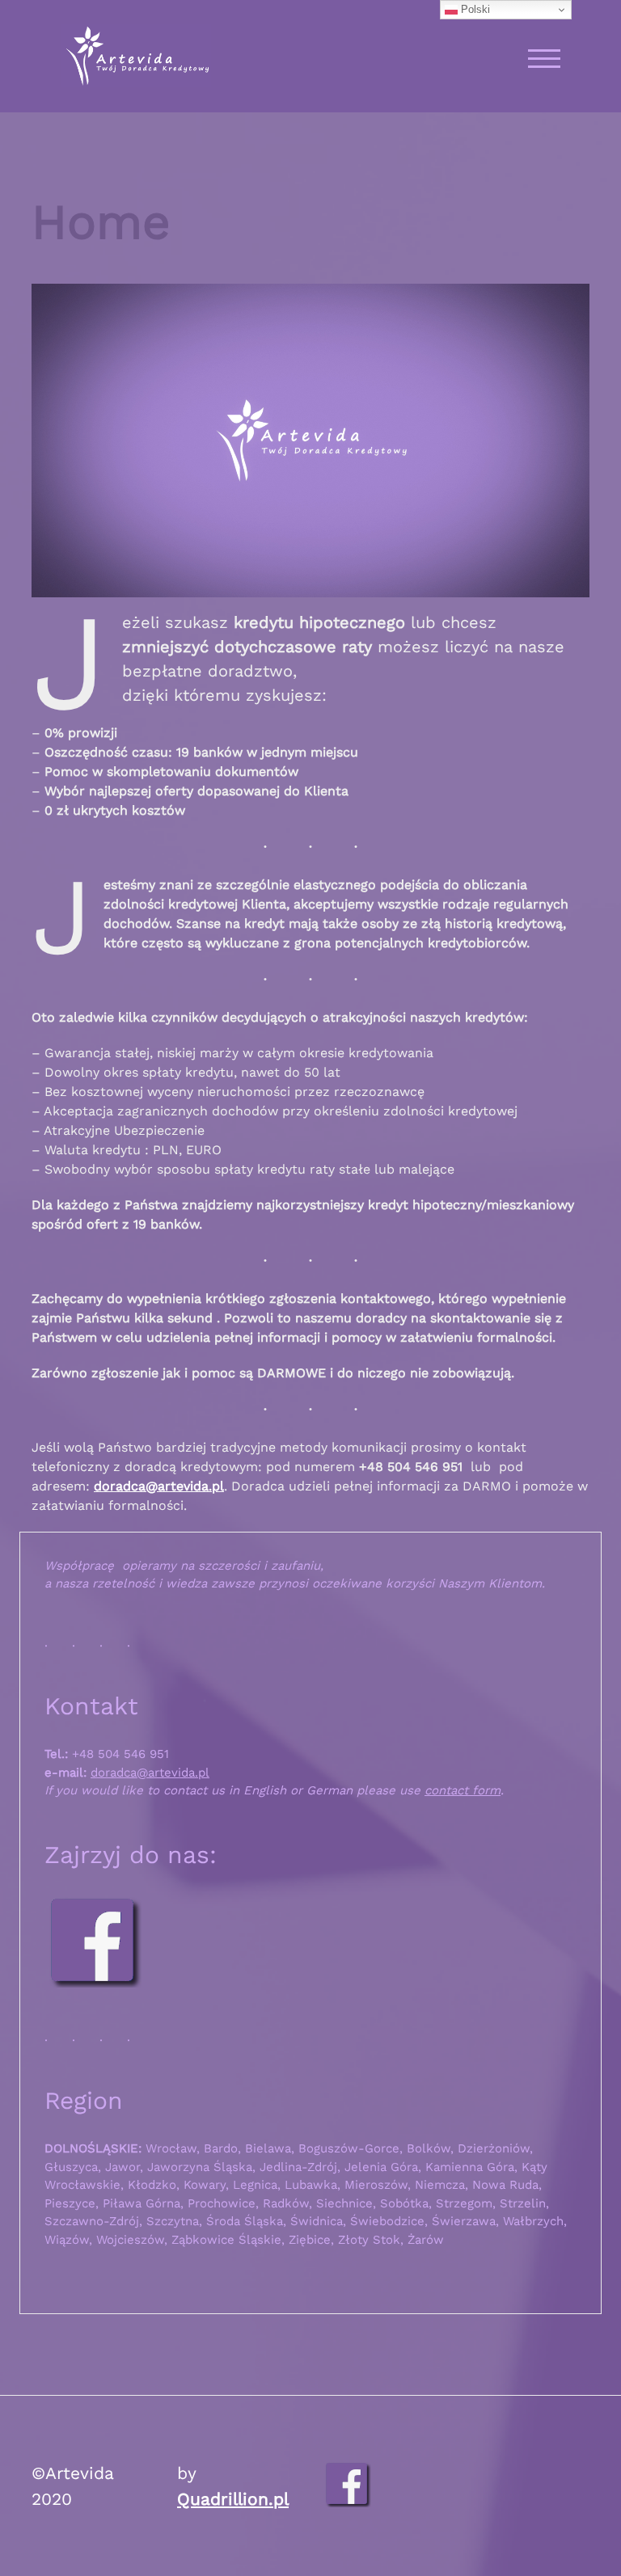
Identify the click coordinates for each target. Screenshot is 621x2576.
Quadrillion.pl (233, 2499)
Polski (474, 9)
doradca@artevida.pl (159, 1486)
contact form (463, 1790)
